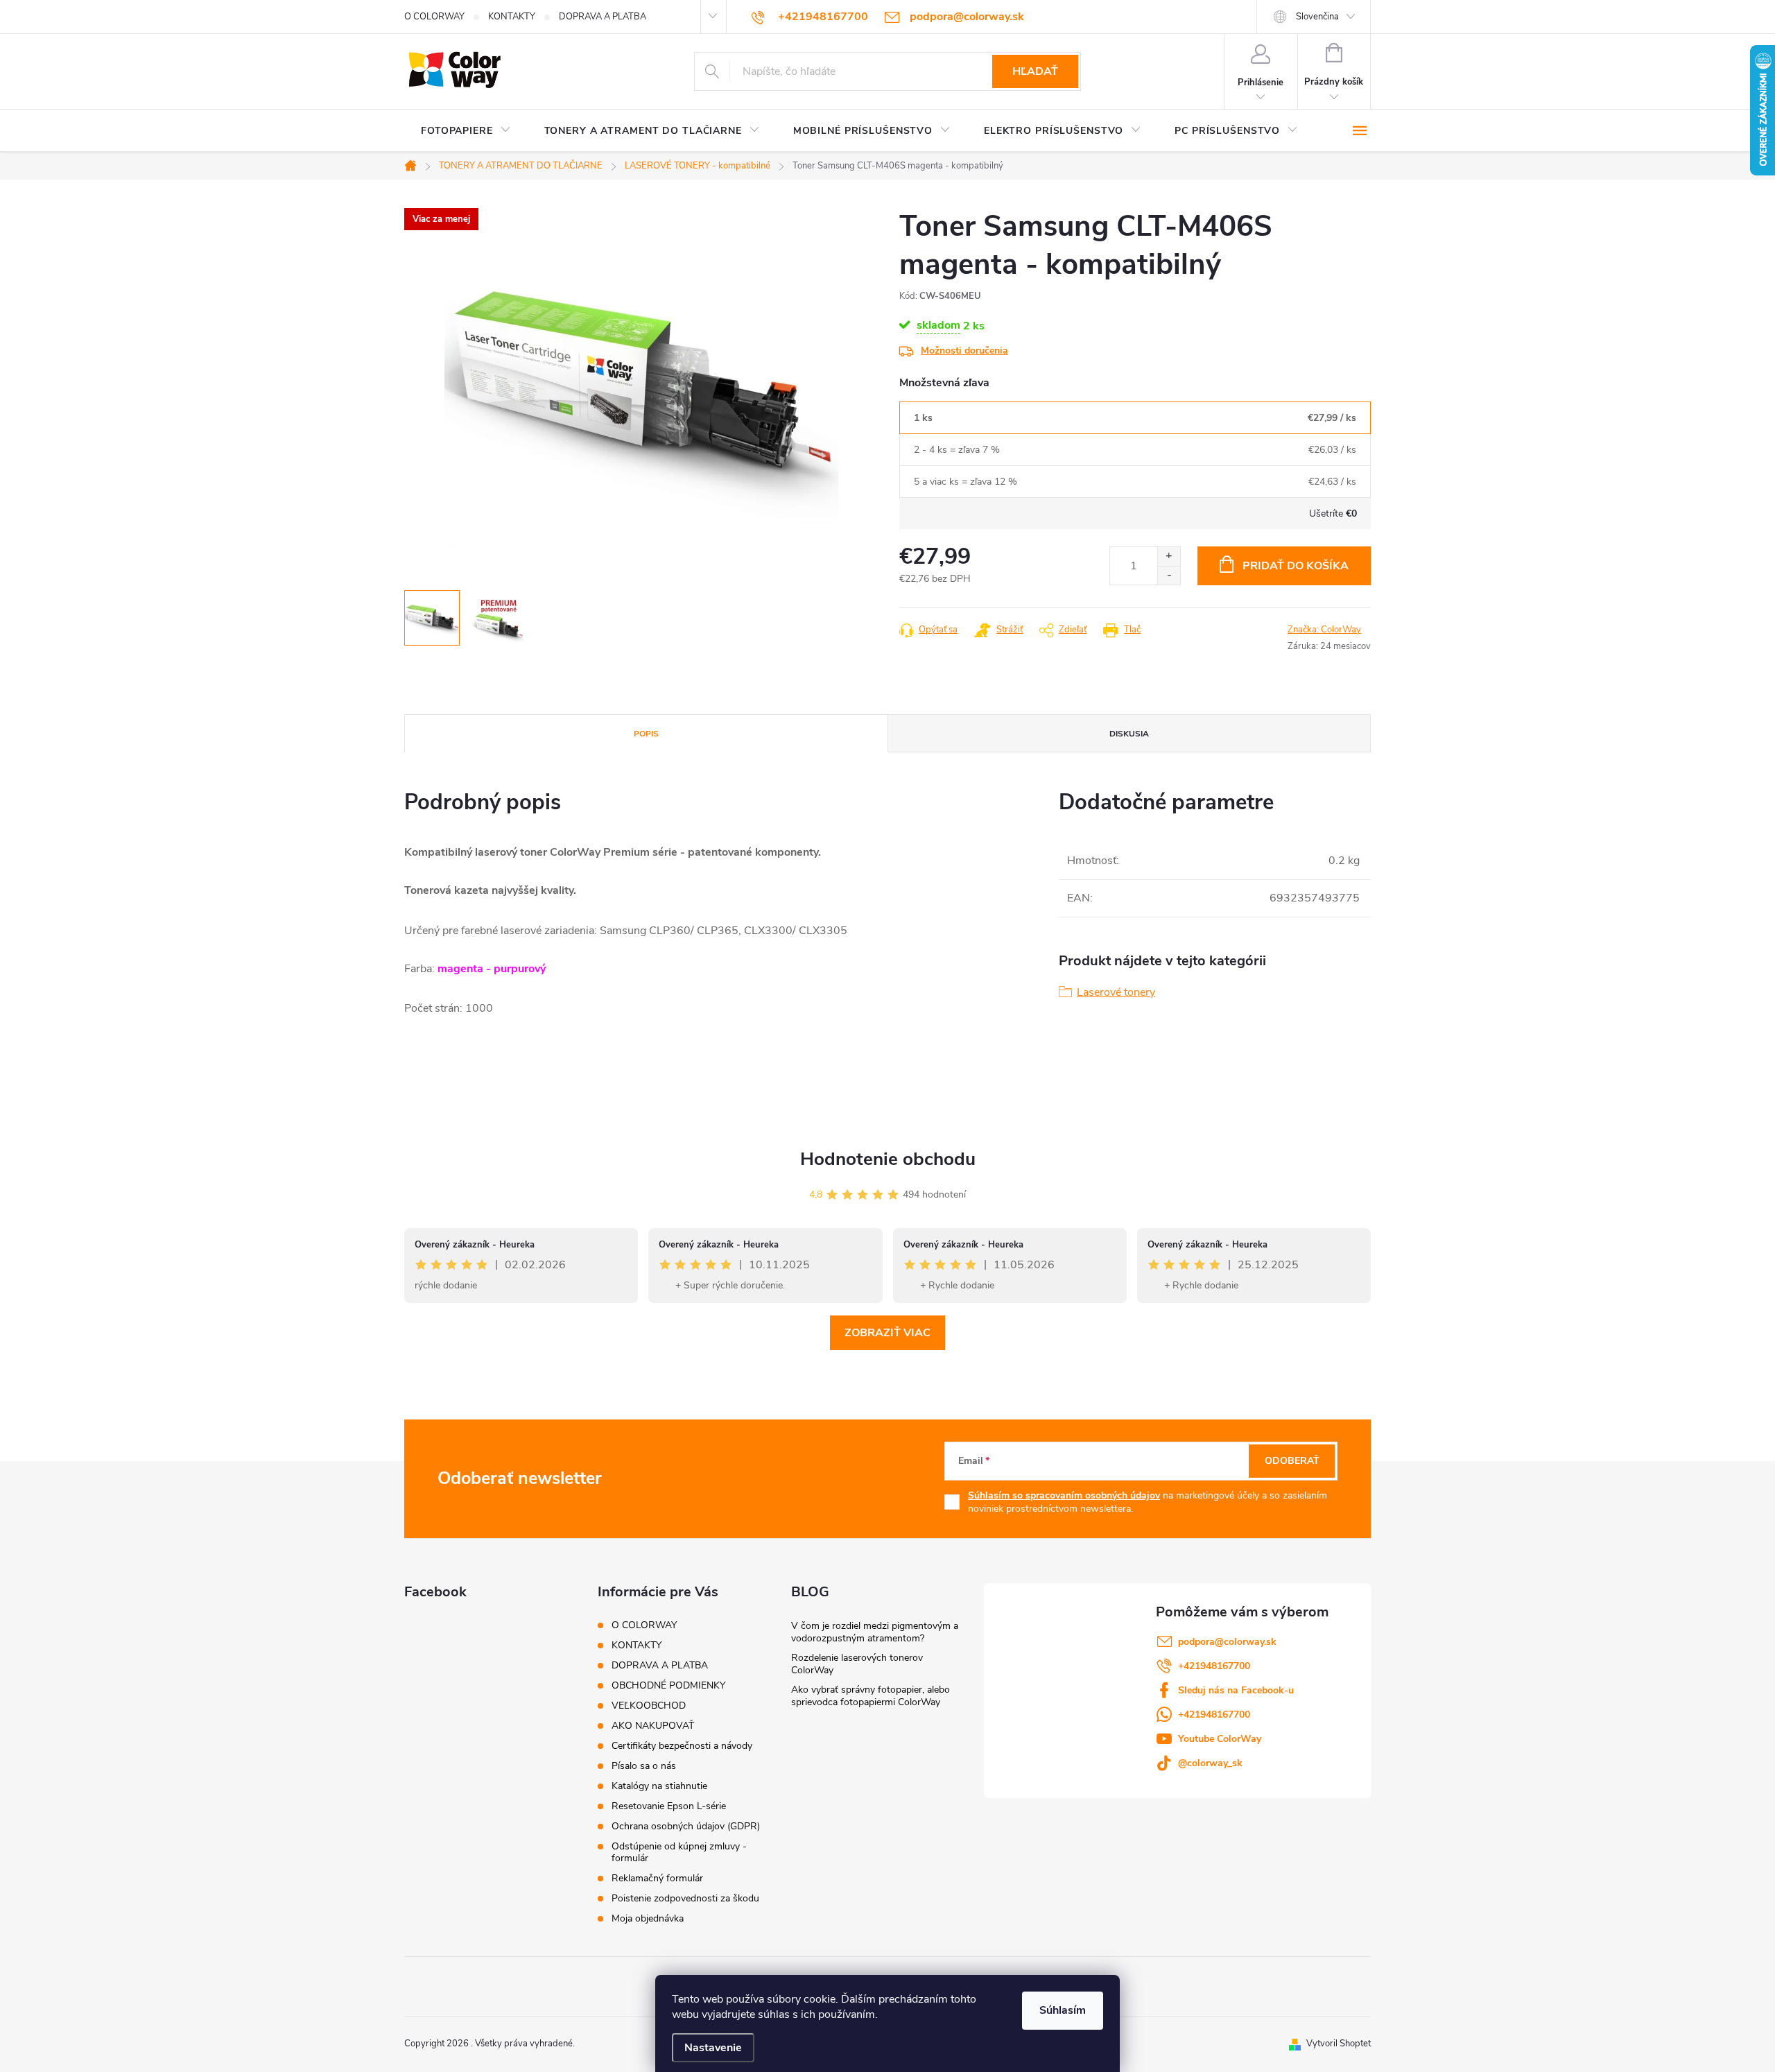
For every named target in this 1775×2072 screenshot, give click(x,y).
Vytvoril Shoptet (1339, 2044)
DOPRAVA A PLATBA (603, 17)
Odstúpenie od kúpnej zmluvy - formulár (679, 1852)
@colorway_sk (1210, 1763)
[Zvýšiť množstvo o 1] (1169, 556)
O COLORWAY (434, 17)
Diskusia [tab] (1129, 734)
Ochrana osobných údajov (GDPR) (686, 1826)
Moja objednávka (648, 1918)
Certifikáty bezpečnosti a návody (682, 1746)
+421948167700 (1214, 1666)
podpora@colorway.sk (1227, 1642)
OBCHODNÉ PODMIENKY (668, 1685)
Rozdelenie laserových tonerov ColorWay (857, 1664)
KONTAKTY (512, 17)
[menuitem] (466, 131)
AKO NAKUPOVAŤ (653, 1726)
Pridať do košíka (1296, 566)
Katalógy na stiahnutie (659, 1786)
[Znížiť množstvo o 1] (1169, 575)
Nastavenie (713, 2048)
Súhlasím (1063, 2010)
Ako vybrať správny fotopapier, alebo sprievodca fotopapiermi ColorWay (871, 1696)
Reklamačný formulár (657, 1878)
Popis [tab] (646, 734)
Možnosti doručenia (964, 351)
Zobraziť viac (887, 1333)
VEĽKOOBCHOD (649, 1706)
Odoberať (1292, 1461)
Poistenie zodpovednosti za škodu (685, 1898)
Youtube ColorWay (1220, 1739)
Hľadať (1035, 71)
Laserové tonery (1116, 992)
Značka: (1324, 630)
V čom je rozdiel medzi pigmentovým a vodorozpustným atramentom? (875, 1632)
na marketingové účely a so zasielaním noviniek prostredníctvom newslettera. (1148, 1502)
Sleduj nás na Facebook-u (1236, 1690)
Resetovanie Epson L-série (669, 1806)
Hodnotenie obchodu (888, 1159)
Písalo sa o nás (644, 1766)
